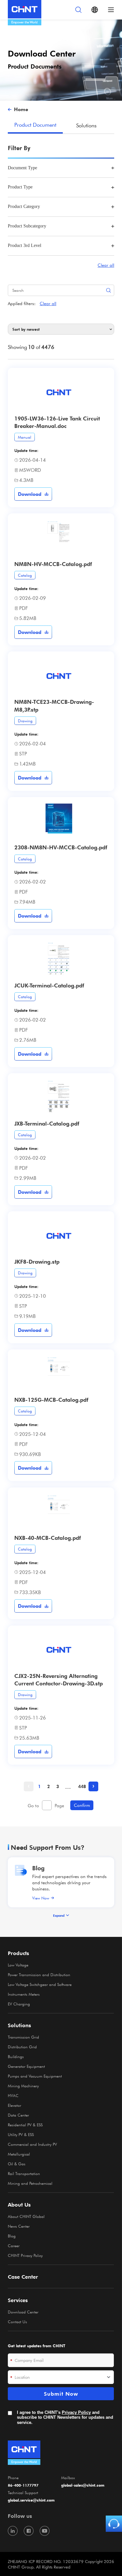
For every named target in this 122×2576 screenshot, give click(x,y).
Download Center (23, 2312)
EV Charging (19, 2004)
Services (18, 2300)
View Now (41, 1898)
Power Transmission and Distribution (39, 1975)
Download (30, 494)
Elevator (14, 2105)
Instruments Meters (24, 1994)
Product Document (35, 124)
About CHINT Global (26, 2216)
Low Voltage (18, 1965)
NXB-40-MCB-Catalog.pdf (47, 1538)
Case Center (23, 2277)
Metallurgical (19, 2154)
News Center (19, 2226)
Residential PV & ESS (25, 2125)
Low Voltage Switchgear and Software (40, 1984)
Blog (38, 1868)
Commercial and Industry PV (32, 2144)
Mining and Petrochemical (30, 2183)
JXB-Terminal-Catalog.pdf (47, 1123)
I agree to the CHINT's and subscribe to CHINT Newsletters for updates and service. (65, 2417)
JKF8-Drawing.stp (37, 1261)
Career (14, 2246)
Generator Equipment (26, 2066)
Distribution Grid (22, 2047)
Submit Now (61, 2394)
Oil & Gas (17, 2164)
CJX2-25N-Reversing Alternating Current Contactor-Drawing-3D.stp (59, 1679)
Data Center (18, 2115)
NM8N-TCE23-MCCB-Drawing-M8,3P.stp (54, 705)
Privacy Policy (76, 2412)
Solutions (86, 125)
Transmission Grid (23, 2037)
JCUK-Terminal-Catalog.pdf (49, 985)
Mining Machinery (23, 2086)
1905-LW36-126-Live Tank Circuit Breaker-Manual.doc (57, 422)
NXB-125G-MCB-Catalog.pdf (51, 1399)
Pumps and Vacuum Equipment (35, 2076)
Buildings (16, 2056)
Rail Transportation (24, 2173)
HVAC (13, 2095)
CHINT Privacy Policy (25, 2255)
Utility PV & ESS (21, 2134)
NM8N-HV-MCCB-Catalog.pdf (53, 564)
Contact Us (17, 2322)
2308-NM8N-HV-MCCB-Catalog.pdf (61, 847)
